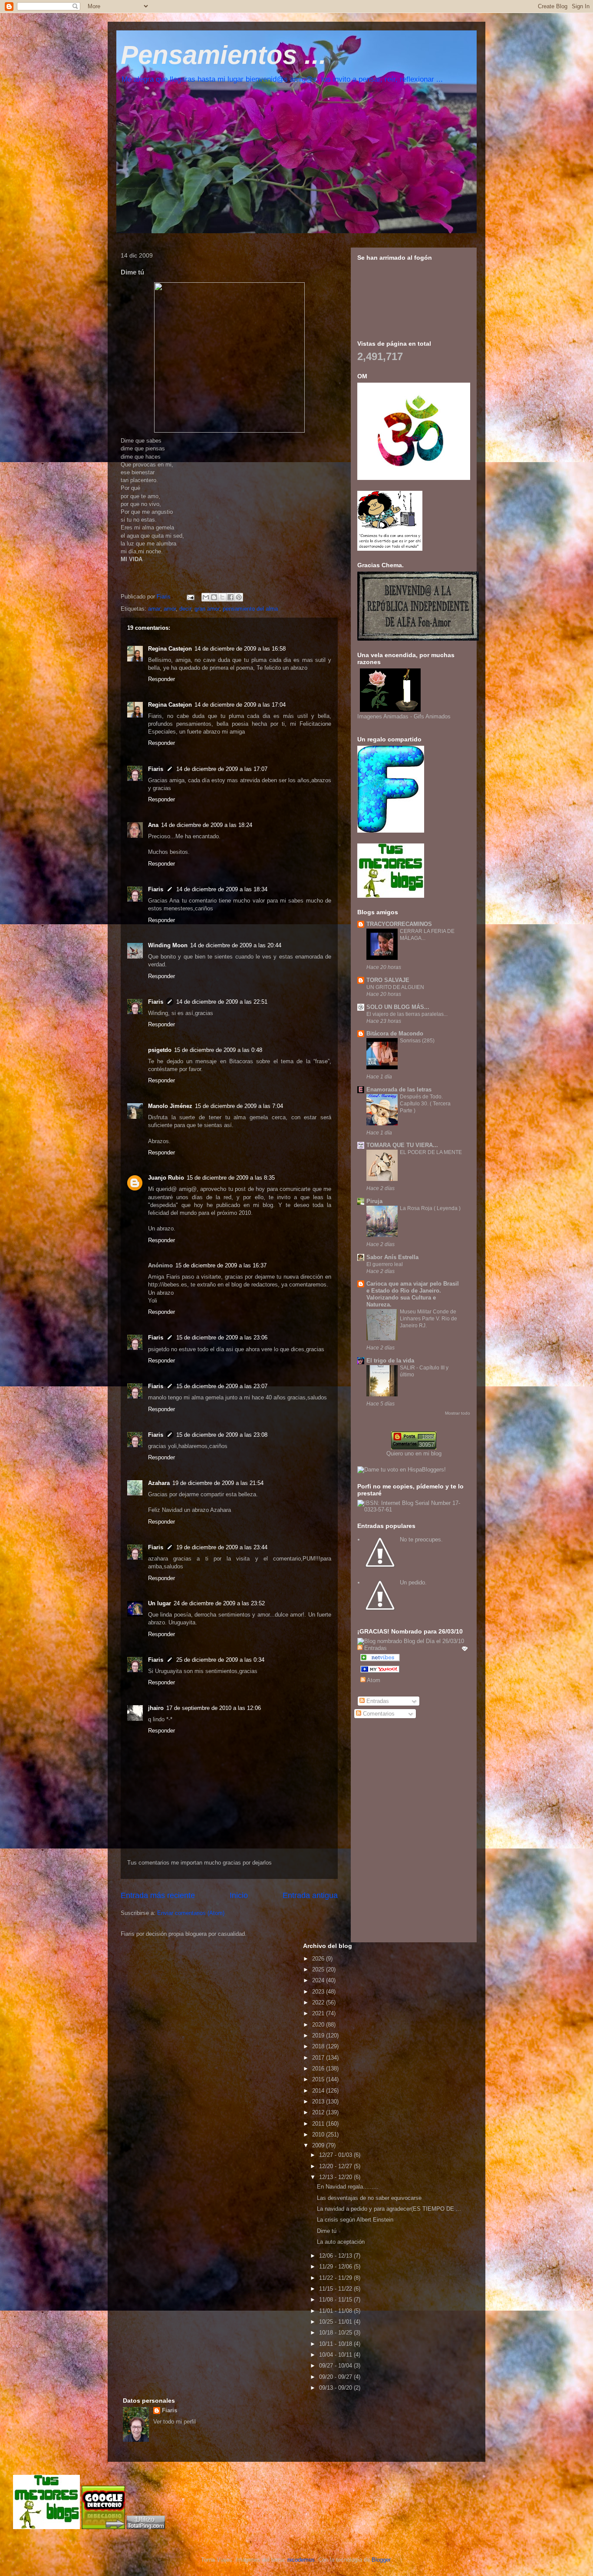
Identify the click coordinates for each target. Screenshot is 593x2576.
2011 (319, 2124)
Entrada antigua (310, 1895)
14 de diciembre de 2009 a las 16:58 (240, 649)
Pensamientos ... (224, 55)
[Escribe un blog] (214, 597)
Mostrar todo (458, 1413)
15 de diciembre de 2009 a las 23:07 (222, 1386)
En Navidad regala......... (348, 2187)
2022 (319, 2002)
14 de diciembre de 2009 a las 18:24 (207, 825)
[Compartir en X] (222, 597)
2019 (319, 2035)
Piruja (374, 1201)
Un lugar (160, 1603)
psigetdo (160, 1050)
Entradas (377, 1701)
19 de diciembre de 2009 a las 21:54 (218, 1483)
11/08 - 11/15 (336, 2300)
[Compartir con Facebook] (231, 597)
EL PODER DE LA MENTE (431, 1152)
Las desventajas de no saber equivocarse (369, 2198)
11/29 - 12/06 (336, 2267)
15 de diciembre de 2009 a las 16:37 (221, 1265)
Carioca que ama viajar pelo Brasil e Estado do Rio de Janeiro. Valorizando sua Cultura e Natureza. (413, 1294)
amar (154, 609)
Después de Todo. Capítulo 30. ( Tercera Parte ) (425, 1104)
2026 (319, 1959)
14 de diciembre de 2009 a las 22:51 (222, 1002)
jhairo (156, 1708)
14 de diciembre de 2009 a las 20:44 (236, 945)
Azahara (159, 1483)
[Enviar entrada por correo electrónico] (190, 597)
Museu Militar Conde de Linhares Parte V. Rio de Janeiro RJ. (428, 1319)
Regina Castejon (170, 649)
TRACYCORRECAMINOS (399, 924)
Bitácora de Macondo (395, 1033)
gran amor (207, 609)
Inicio (239, 1895)
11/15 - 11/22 (336, 2289)
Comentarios (378, 1714)
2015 (319, 2079)
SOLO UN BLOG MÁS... (398, 1007)
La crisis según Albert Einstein (355, 2220)
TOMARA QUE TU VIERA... (402, 1145)
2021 (319, 2013)
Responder (161, 679)
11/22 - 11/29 (336, 2278)
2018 (319, 2046)
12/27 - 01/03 (336, 2155)
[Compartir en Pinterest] (239, 597)
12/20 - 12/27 (336, 2166)
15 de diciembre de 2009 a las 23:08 (222, 1435)
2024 (319, 1980)
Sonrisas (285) (417, 1041)
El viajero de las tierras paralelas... (407, 1014)
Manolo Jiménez (170, 1106)
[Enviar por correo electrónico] (206, 597)
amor (170, 609)
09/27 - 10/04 (336, 2366)
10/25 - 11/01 (336, 2322)
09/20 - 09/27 (336, 2377)
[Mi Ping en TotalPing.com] (146, 2527)
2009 (319, 2145)
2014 (319, 2091)
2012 (319, 2112)
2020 (319, 2025)
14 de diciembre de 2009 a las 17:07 (222, 769)
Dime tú (327, 2231)
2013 (319, 2101)
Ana (153, 825)
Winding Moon (168, 945)
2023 (319, 1992)
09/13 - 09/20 (336, 2388)
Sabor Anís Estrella (392, 1257)
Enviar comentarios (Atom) (191, 1913)
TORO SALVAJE (388, 980)
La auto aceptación (341, 2242)
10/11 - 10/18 (336, 2344)
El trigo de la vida (390, 1361)
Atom (373, 1680)
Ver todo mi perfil (175, 2422)
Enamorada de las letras (399, 1090)
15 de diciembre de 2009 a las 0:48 (218, 1050)
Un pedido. (413, 1582)
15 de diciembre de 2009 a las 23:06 (222, 1338)
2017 (319, 2058)
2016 (319, 2068)
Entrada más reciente (158, 1895)
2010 (319, 2135)
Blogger (381, 2560)
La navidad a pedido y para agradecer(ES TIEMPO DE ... (389, 2209)
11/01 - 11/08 (336, 2311)
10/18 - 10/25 (336, 2333)
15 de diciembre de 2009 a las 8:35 (231, 1178)
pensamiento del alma (250, 609)
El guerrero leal (385, 1264)
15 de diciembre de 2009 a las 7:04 (239, 1106)
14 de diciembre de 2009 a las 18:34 (222, 889)
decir (185, 609)
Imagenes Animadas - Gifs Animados (404, 716)
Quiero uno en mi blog (414, 1453)
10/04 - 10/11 (336, 2355)
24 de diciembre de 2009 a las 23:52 (219, 1603)
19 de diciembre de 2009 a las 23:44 (222, 1547)
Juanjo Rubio (166, 1178)
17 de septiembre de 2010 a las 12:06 (214, 1708)
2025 (319, 1969)
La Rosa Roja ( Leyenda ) (430, 1208)
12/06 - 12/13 (336, 2256)
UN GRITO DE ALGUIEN (395, 987)
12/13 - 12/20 (336, 2177)
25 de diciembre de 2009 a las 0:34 (220, 1660)
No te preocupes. (421, 1539)
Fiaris (156, 769)
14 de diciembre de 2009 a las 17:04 (240, 705)
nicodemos (301, 2560)
